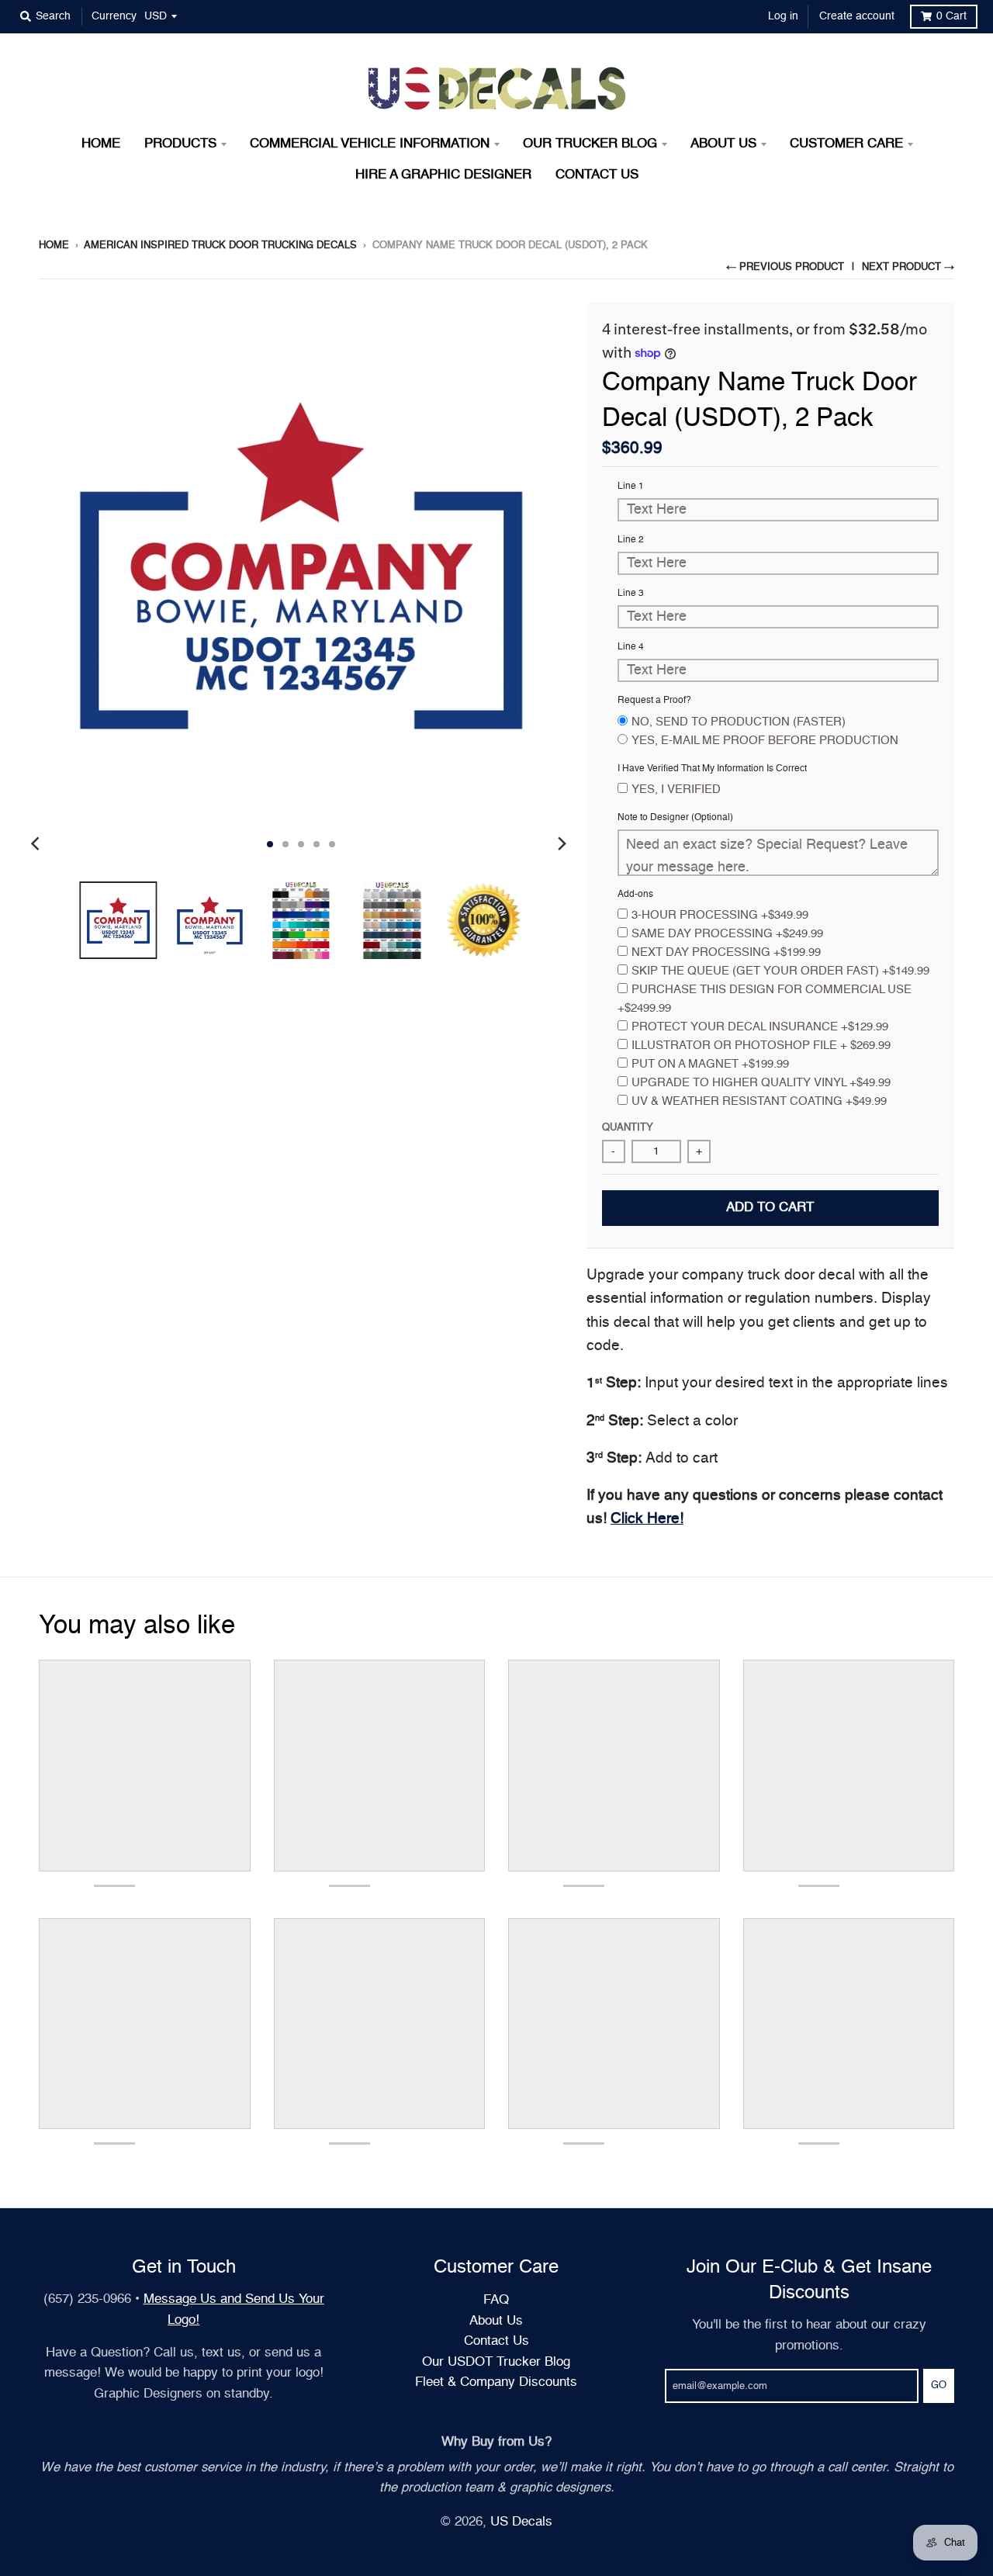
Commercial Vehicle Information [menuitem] (370, 144)
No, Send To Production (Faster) (739, 722)
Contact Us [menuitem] (597, 175)
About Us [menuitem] (723, 144)
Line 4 (631, 647)
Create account (857, 16)
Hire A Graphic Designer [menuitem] (443, 175)
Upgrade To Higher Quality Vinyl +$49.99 (761, 1083)
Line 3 (631, 594)
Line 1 (631, 486)
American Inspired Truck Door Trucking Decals (220, 246)
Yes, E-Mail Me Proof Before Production (765, 741)
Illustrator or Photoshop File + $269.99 (761, 1046)
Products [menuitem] (180, 144)
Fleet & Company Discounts (496, 2382)
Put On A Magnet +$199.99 (710, 1064)
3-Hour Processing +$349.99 (720, 915)
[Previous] (37, 844)
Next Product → (908, 267)
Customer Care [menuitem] (846, 144)
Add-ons (635, 895)
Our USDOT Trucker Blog (496, 2362)
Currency (114, 16)
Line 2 (631, 540)
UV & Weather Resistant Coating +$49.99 (759, 1101)
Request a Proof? (654, 701)
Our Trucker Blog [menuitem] (590, 144)
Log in (783, 16)
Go (939, 2386)
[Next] (562, 844)
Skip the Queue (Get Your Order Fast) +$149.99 (780, 971)
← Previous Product (785, 267)
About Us (496, 2321)
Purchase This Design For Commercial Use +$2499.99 (765, 999)
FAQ (496, 2300)
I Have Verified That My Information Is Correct (712, 769)
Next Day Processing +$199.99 (726, 952)
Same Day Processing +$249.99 (727, 934)
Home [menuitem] (101, 144)
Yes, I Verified (676, 789)
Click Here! (647, 1519)
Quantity (628, 1128)
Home (54, 246)
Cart (951, 16)
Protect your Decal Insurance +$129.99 (760, 1027)
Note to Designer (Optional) (675, 818)
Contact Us (496, 2341)
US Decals (521, 2522)
